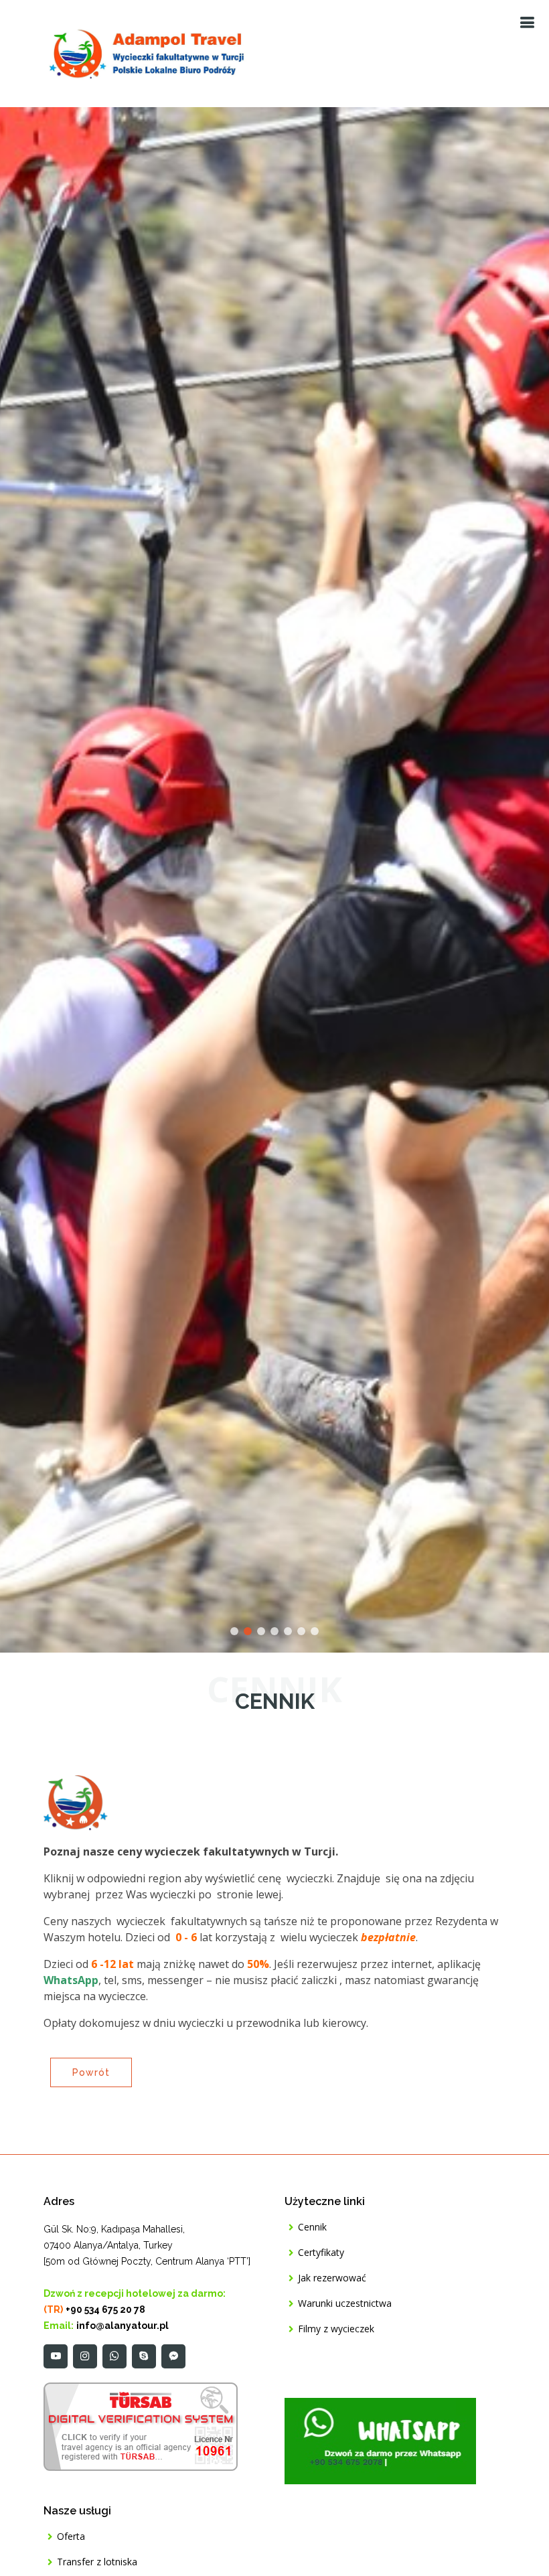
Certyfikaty (321, 2253)
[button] (27, 880)
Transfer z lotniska (97, 2562)
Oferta (71, 2536)
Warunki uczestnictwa (345, 2303)
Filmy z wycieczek (336, 2329)
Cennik (312, 2227)
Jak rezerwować (332, 2278)
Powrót (91, 2072)
